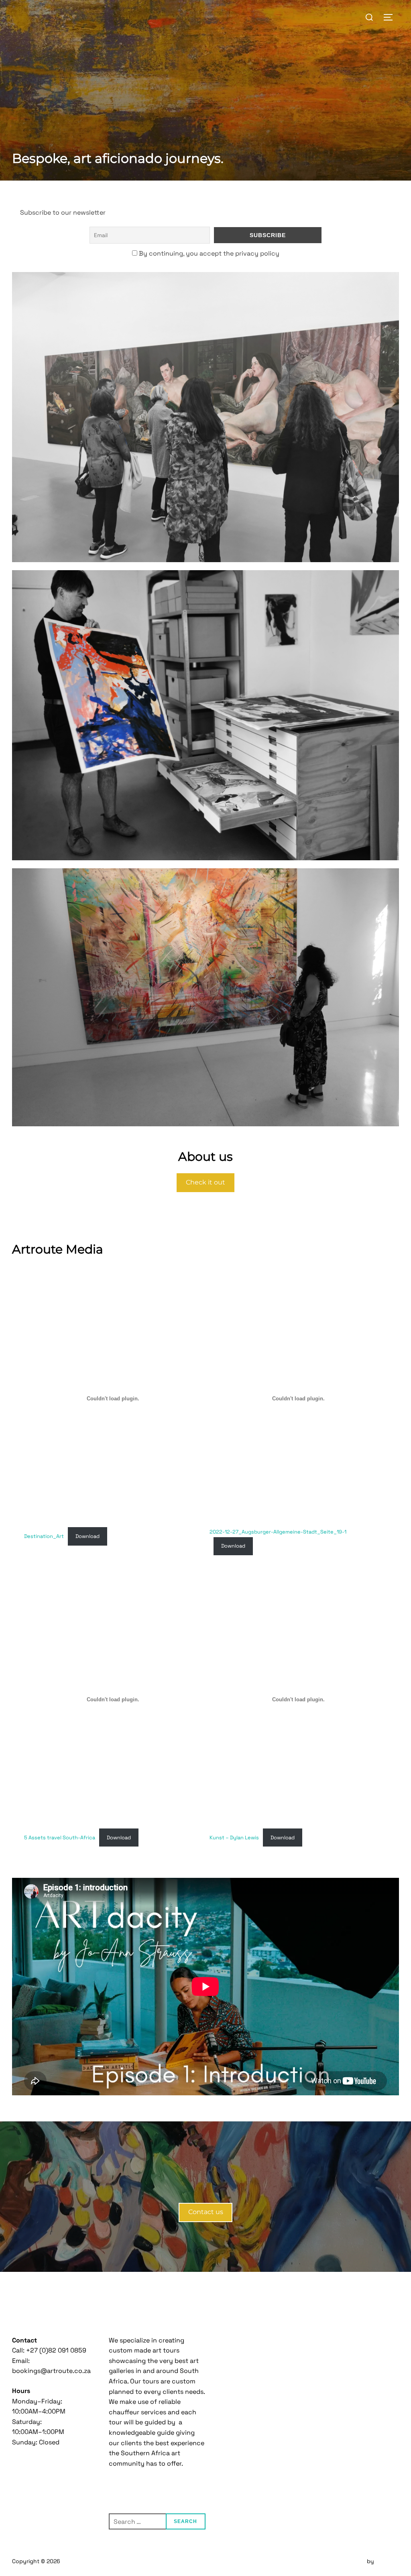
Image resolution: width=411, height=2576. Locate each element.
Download (87, 1536)
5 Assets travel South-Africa (60, 1838)
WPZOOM (387, 2561)
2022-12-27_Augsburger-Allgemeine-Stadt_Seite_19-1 (278, 1532)
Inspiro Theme (346, 2561)
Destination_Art (44, 1536)
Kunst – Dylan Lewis (234, 1838)
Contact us (206, 2212)
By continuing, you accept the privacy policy (208, 253)
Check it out (205, 1182)
